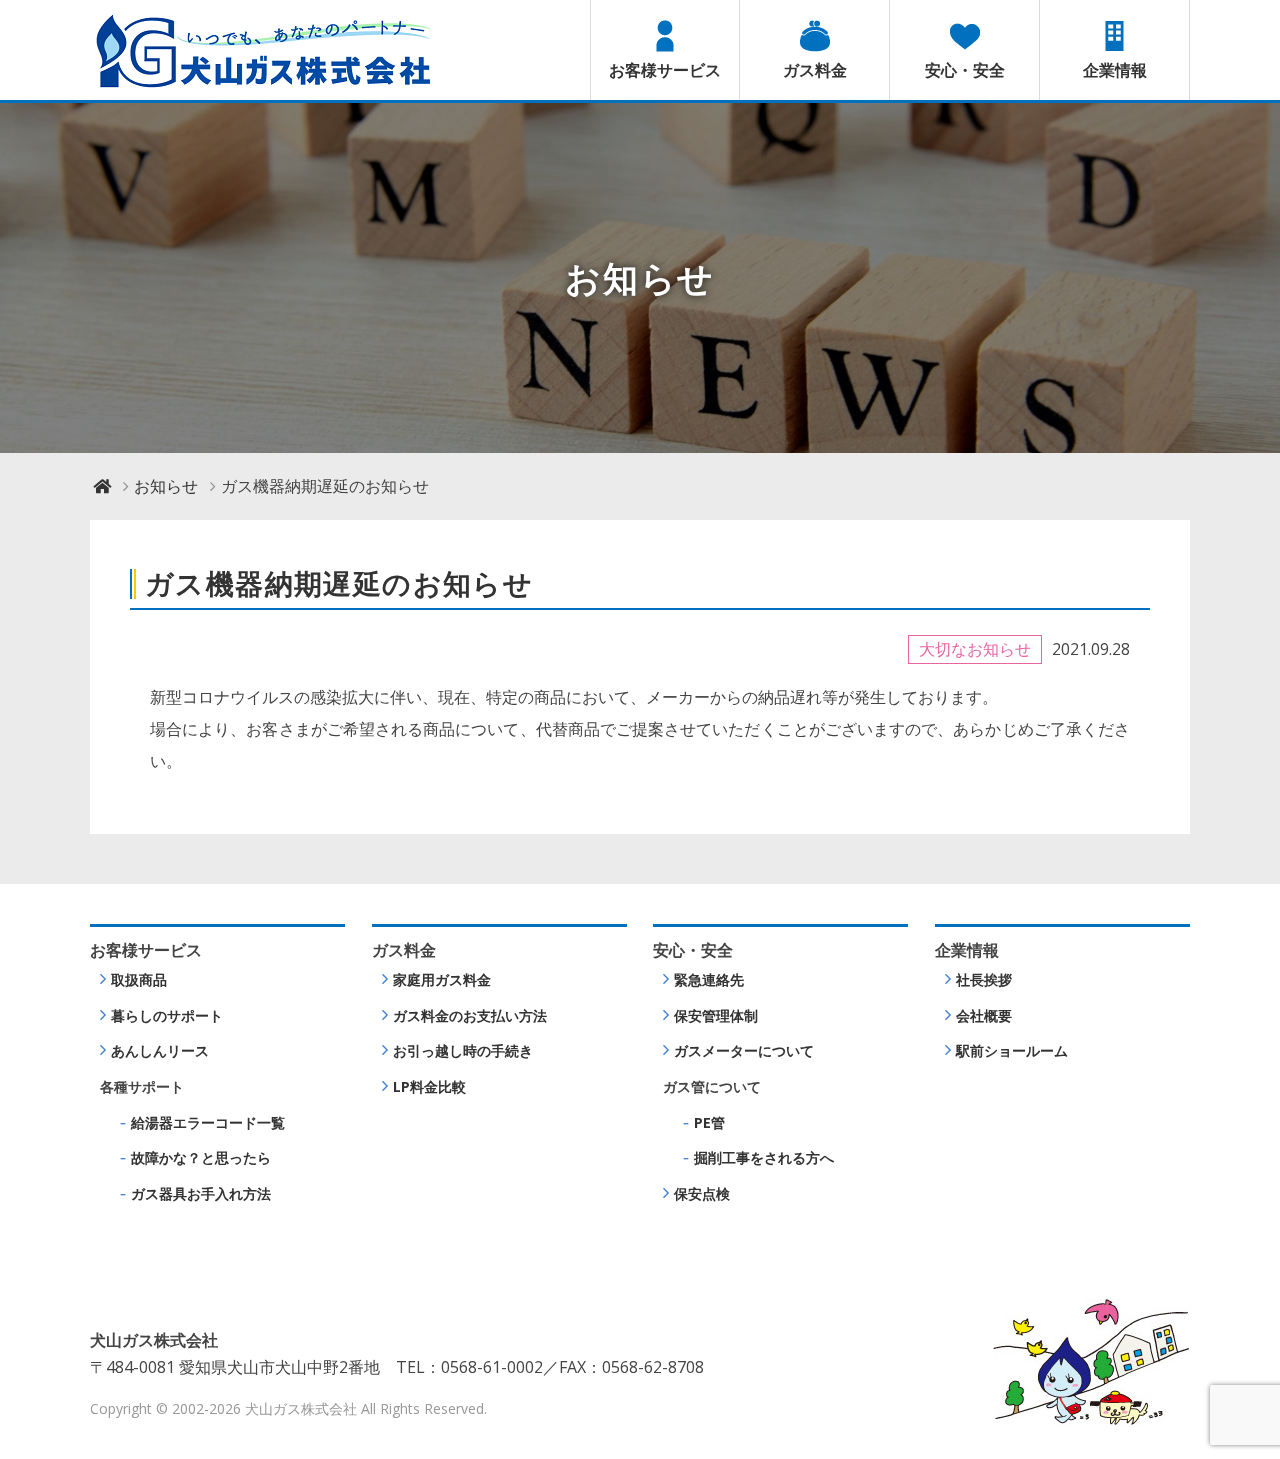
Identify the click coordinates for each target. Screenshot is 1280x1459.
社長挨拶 (984, 979)
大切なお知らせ (975, 649)
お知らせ (166, 486)
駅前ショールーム (1012, 1050)
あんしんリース (160, 1050)
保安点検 (702, 1193)
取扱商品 (139, 979)
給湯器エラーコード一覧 (208, 1122)
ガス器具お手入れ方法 (201, 1193)
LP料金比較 (429, 1086)
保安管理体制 (716, 1015)
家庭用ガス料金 (442, 979)
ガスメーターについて (744, 1050)
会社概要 (984, 1015)
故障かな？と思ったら (201, 1157)
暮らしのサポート (167, 1015)
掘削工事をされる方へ (764, 1157)
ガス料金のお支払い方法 (470, 1015)
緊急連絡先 (709, 979)
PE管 (709, 1122)
